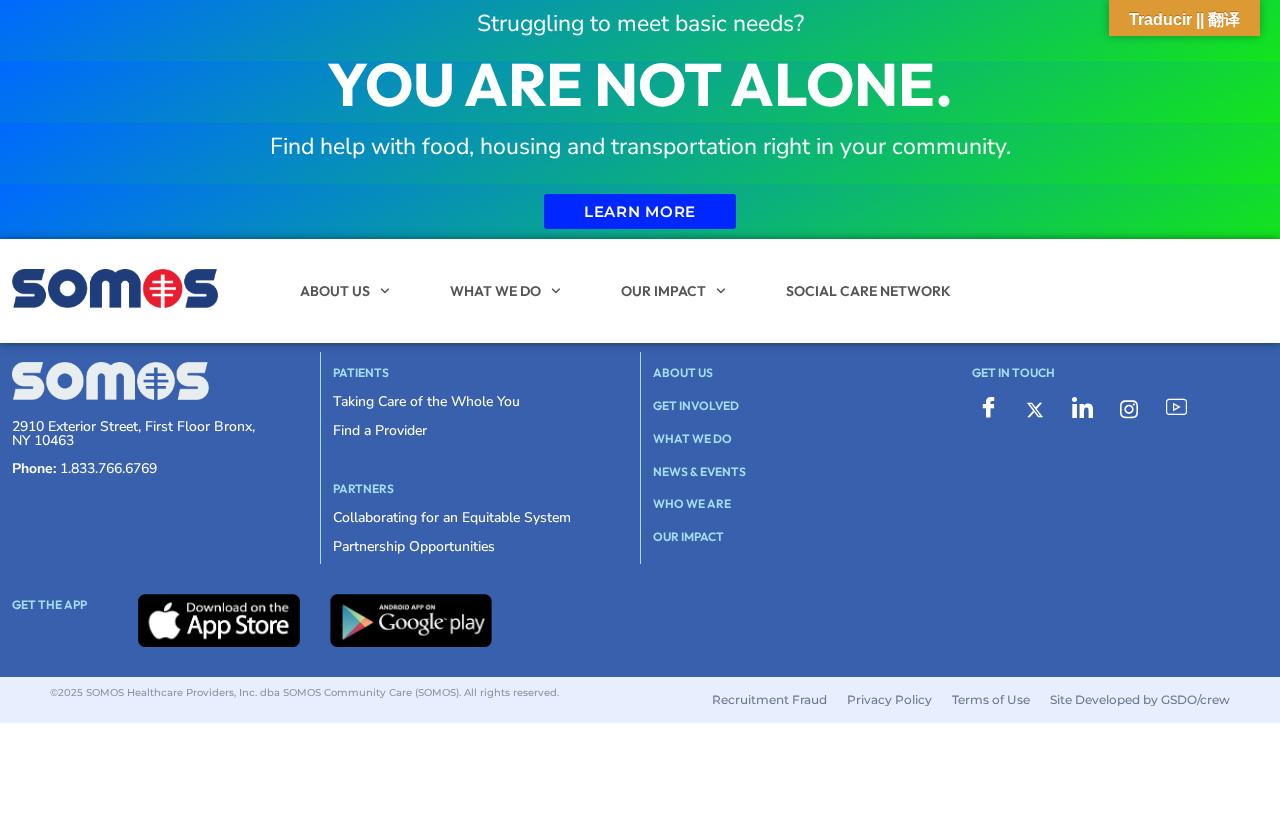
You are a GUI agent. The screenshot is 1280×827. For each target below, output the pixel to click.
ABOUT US (335, 291)
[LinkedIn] (1082, 409)
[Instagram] (1129, 408)
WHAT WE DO (495, 291)
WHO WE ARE (692, 503)
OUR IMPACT (663, 291)
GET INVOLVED (696, 405)
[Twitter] (1035, 408)
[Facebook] (988, 409)
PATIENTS (361, 372)
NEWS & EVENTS (699, 471)
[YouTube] (1176, 409)
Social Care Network (868, 291)
